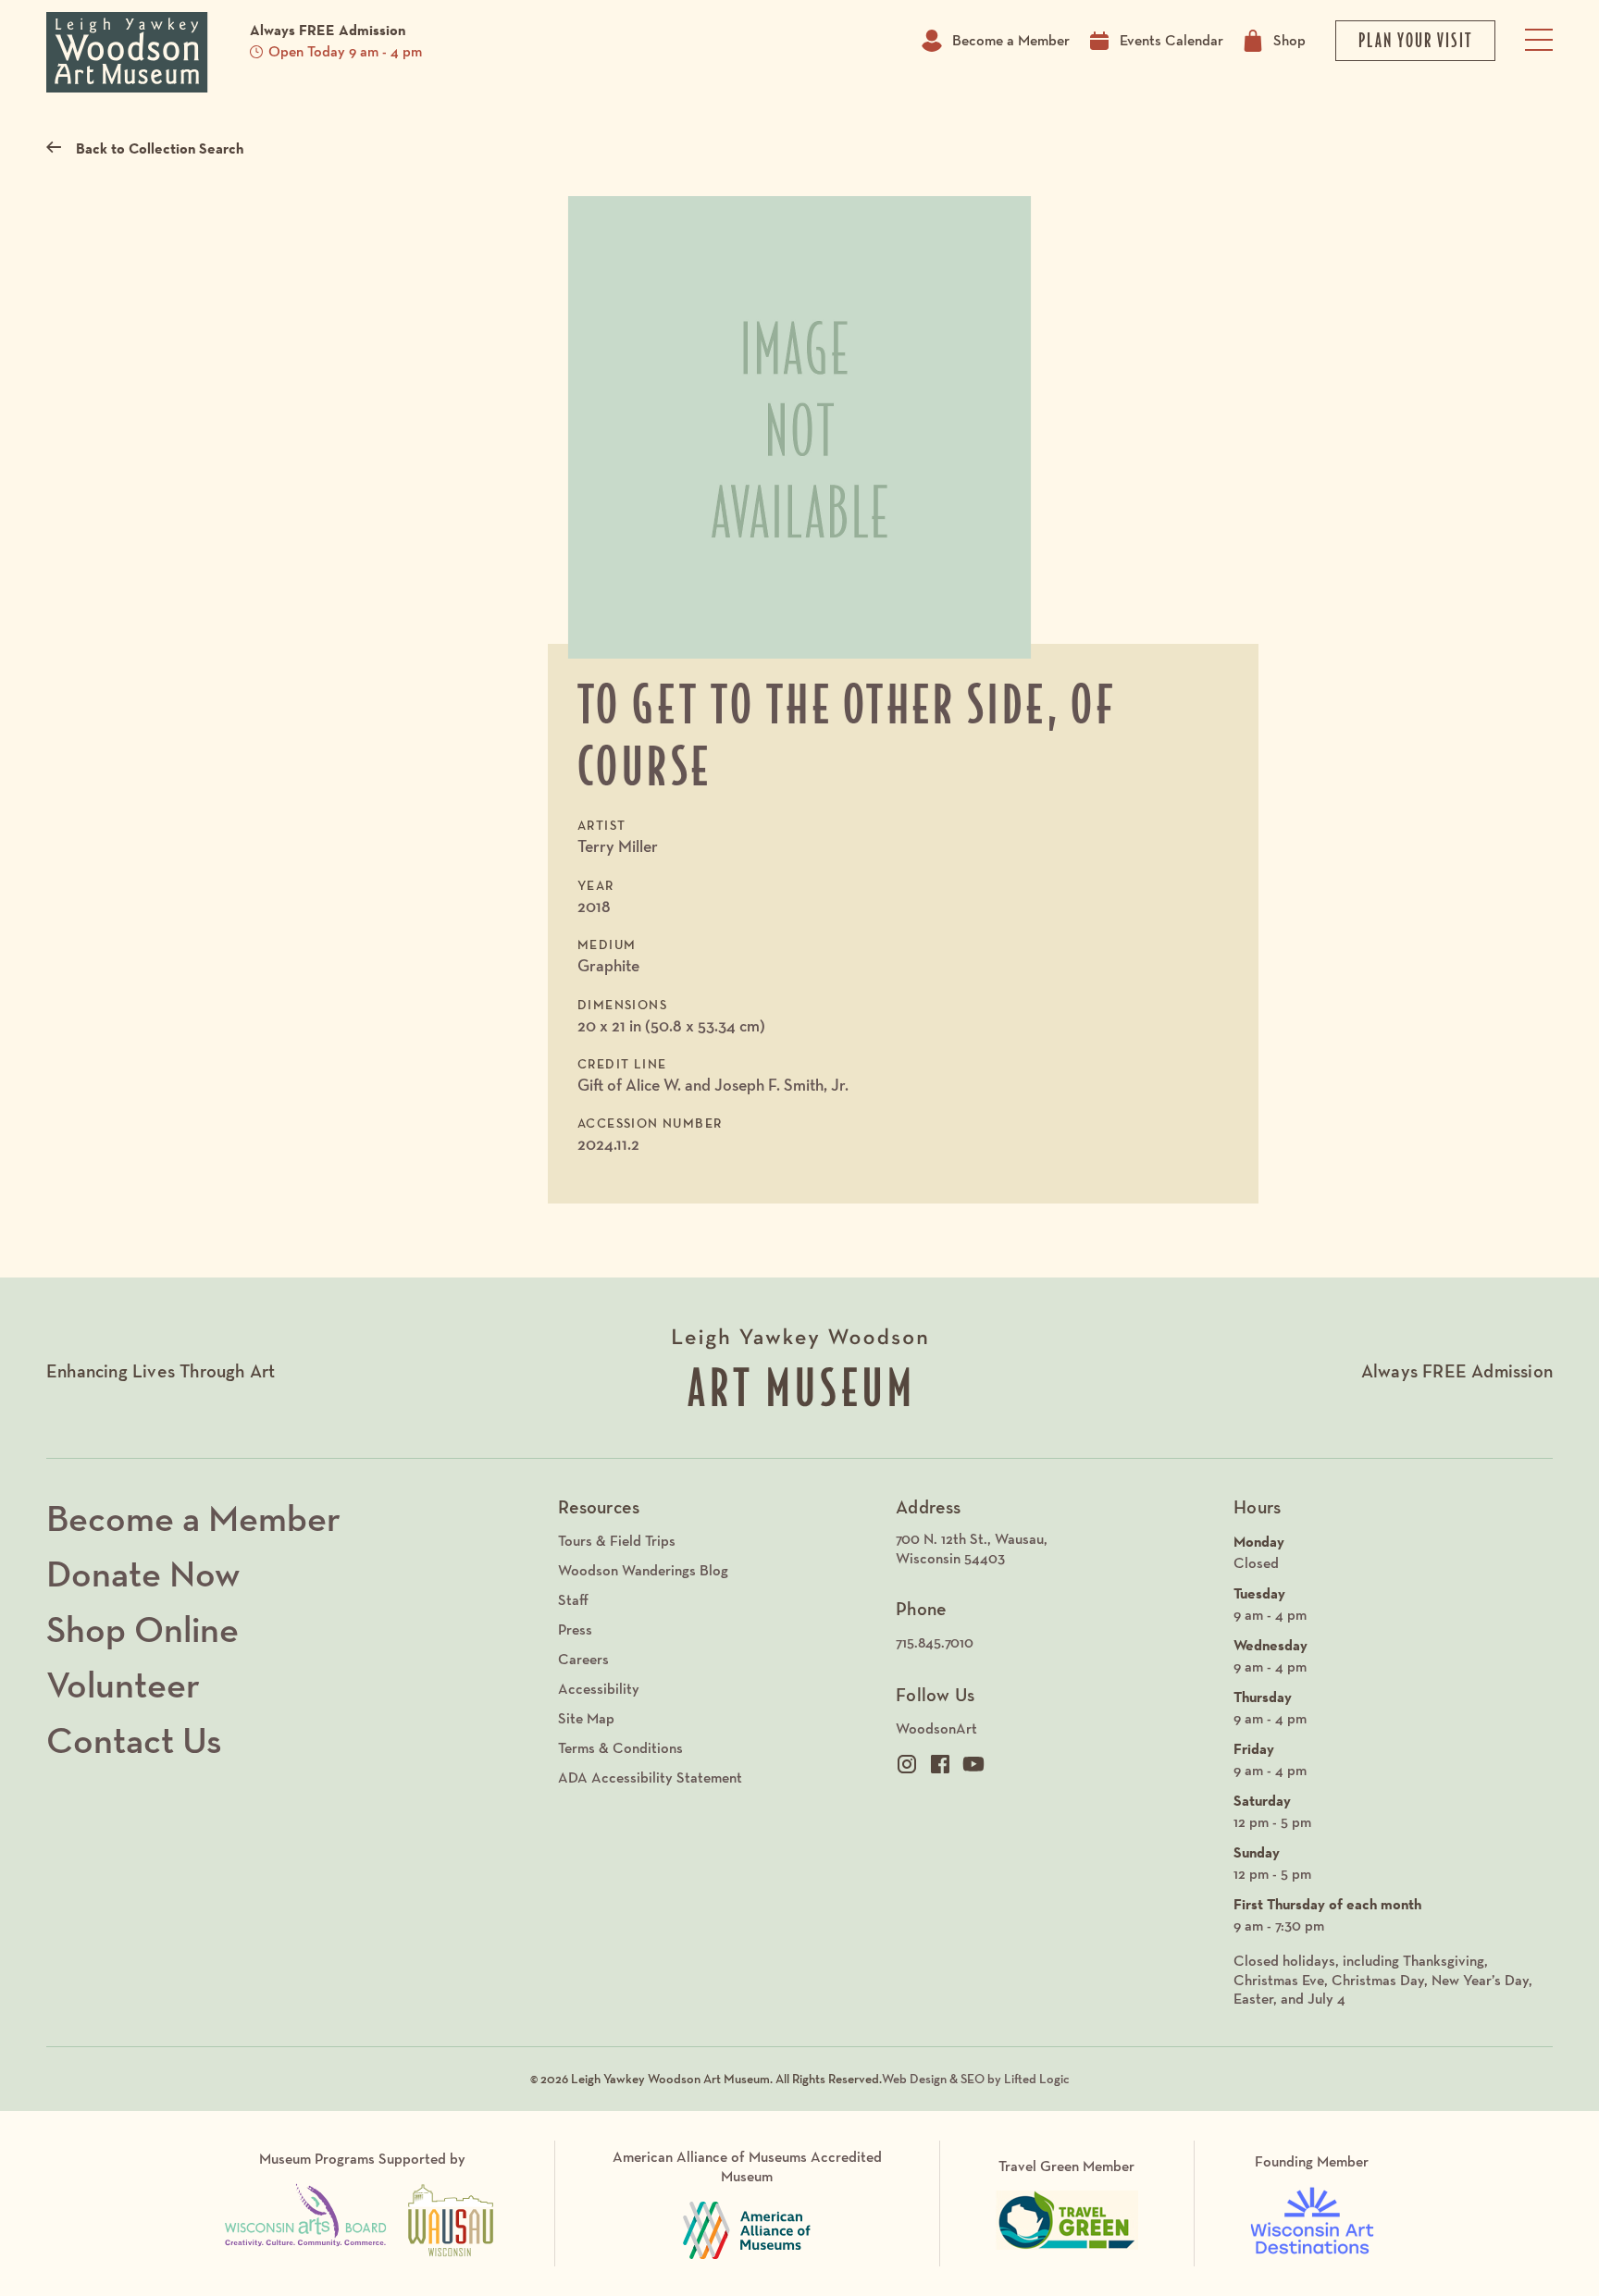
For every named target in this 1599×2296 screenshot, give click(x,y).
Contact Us (134, 1740)
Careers (583, 1659)
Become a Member (1011, 40)
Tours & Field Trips (617, 1541)
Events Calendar (1171, 40)
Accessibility (599, 1689)
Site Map (586, 1718)
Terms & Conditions (620, 1748)
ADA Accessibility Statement (650, 1778)
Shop (1289, 40)
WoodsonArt (936, 1728)
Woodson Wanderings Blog (643, 1570)
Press (575, 1629)
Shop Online (143, 1629)
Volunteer (123, 1685)
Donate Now (143, 1574)
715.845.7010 (935, 1642)
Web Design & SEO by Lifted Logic (976, 2079)
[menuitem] (1055, 1549)
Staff (573, 1600)
